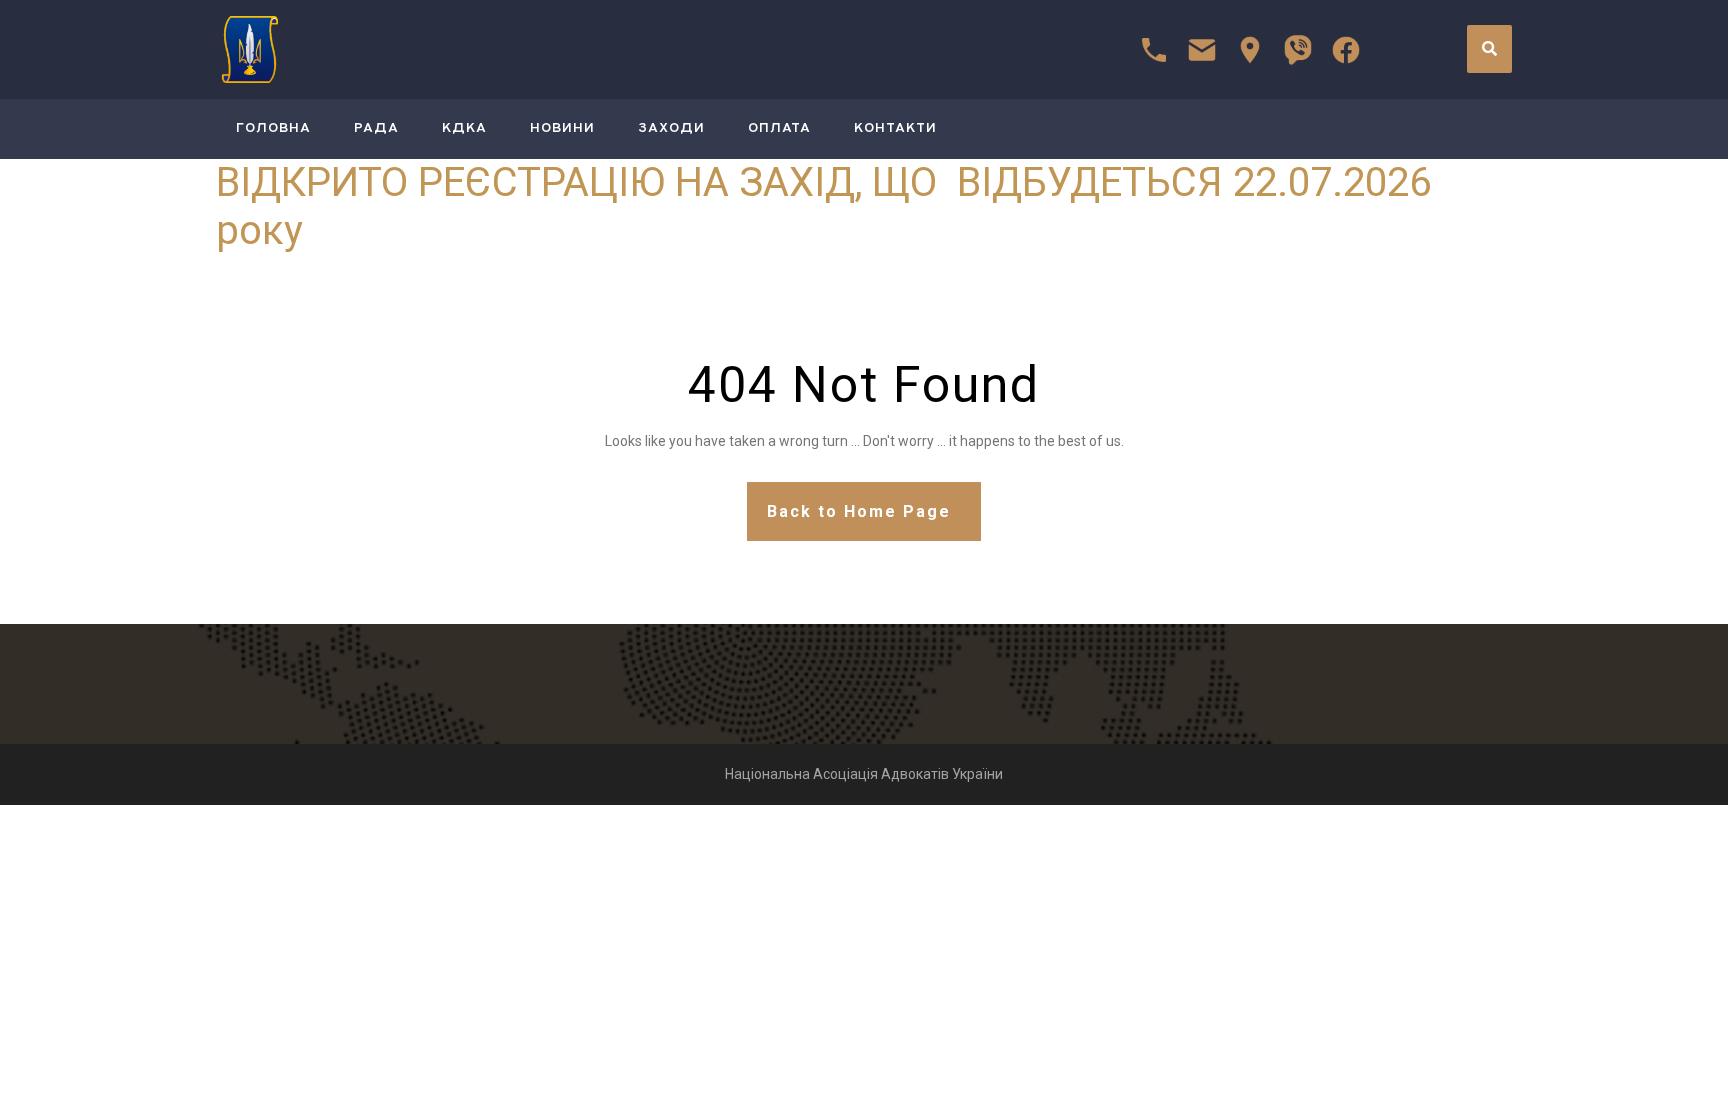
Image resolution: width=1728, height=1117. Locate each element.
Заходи (671, 128)
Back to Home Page (859, 511)
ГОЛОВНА (273, 128)
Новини (562, 128)
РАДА (376, 128)
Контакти (895, 128)
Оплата (779, 128)
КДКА (464, 128)
